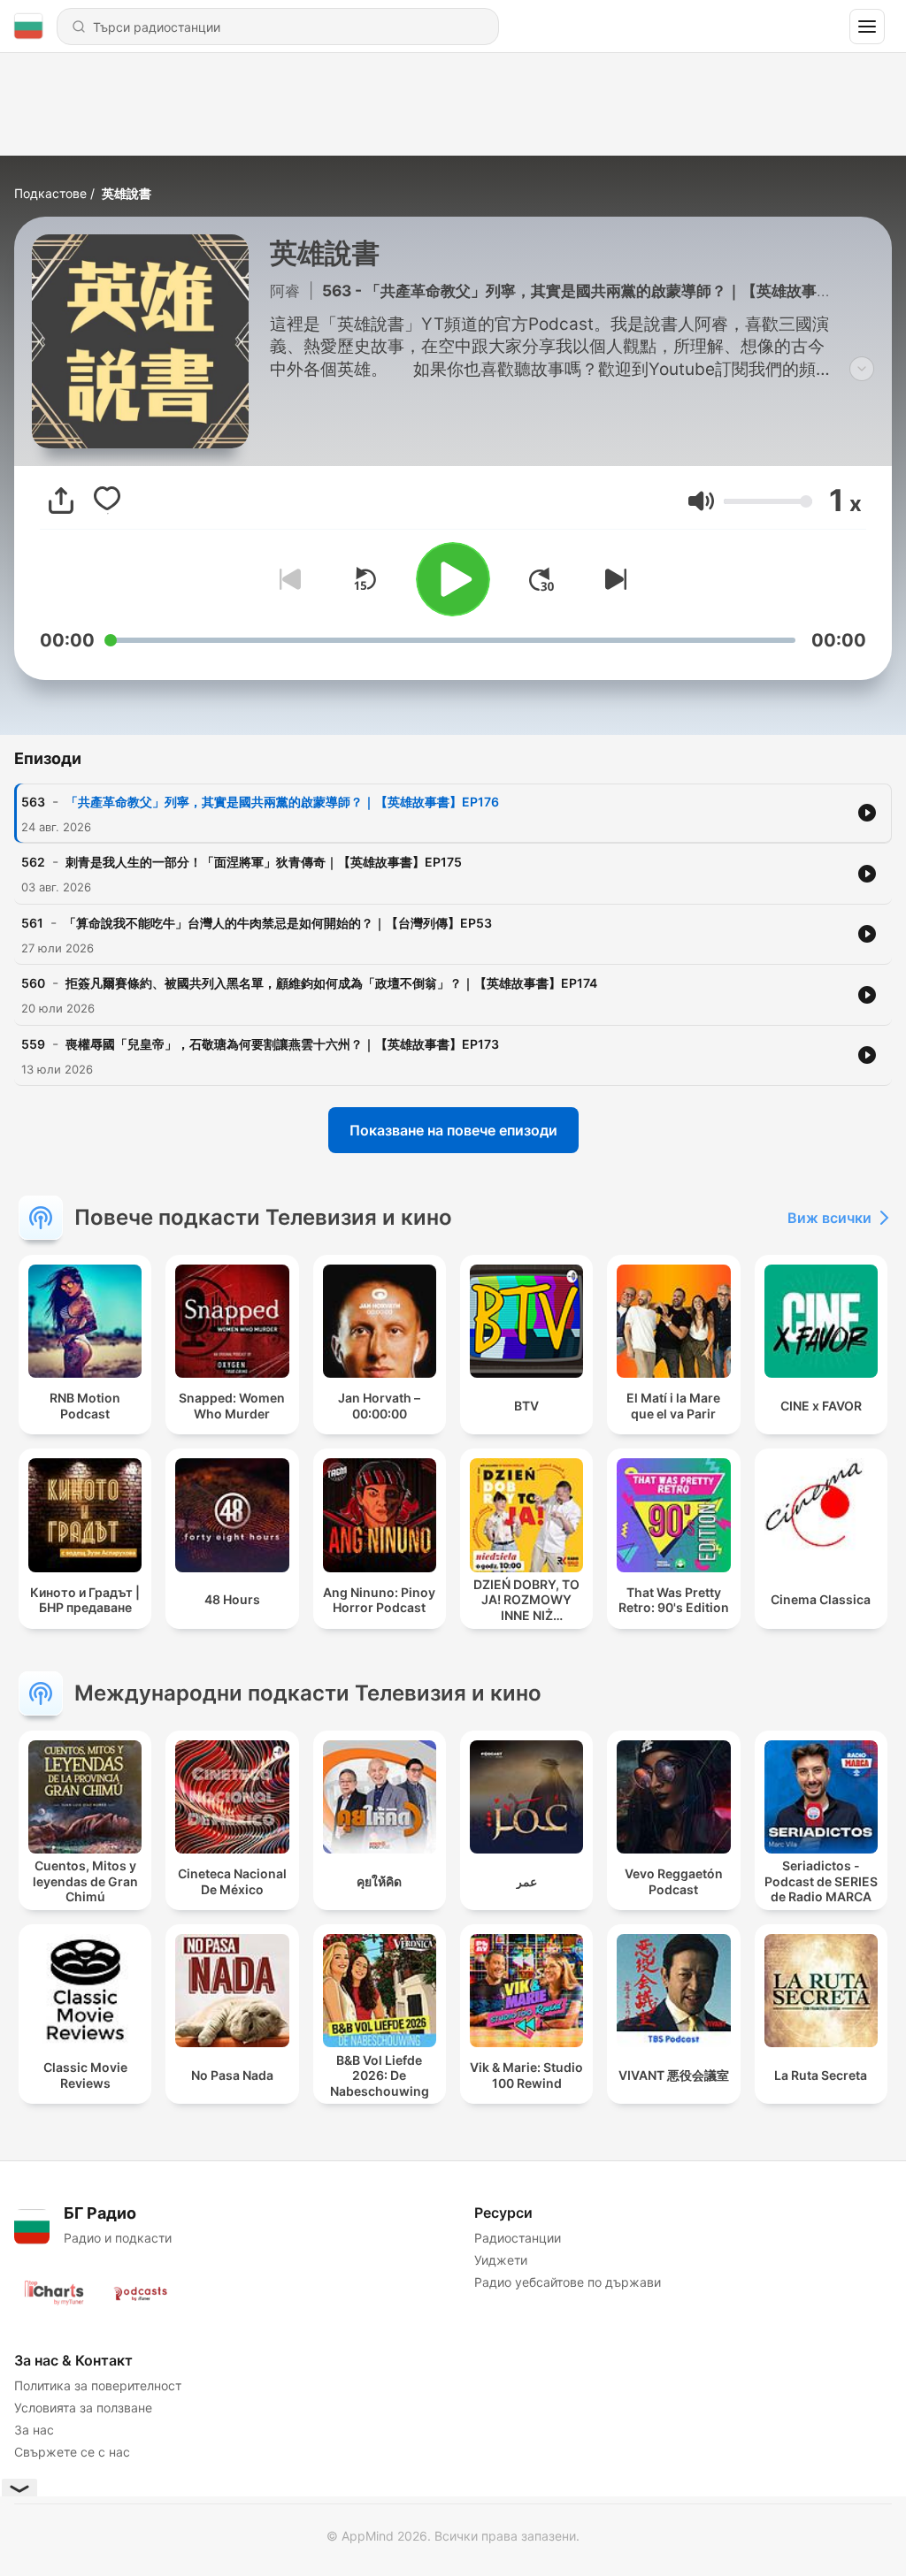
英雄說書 (127, 193)
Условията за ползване (83, 2408)
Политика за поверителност (98, 2385)
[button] (701, 501)
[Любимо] (107, 501)
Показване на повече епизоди (453, 1130)
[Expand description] (862, 369)
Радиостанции (518, 2238)
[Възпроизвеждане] (453, 579)
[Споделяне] (61, 501)
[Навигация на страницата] (867, 27)
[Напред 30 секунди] (541, 579)
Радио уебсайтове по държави (568, 2282)
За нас (34, 2430)
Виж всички (829, 1218)
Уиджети (501, 2260)
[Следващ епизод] (612, 579)
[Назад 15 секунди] (365, 579)
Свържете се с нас (72, 2452)
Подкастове (50, 193)
